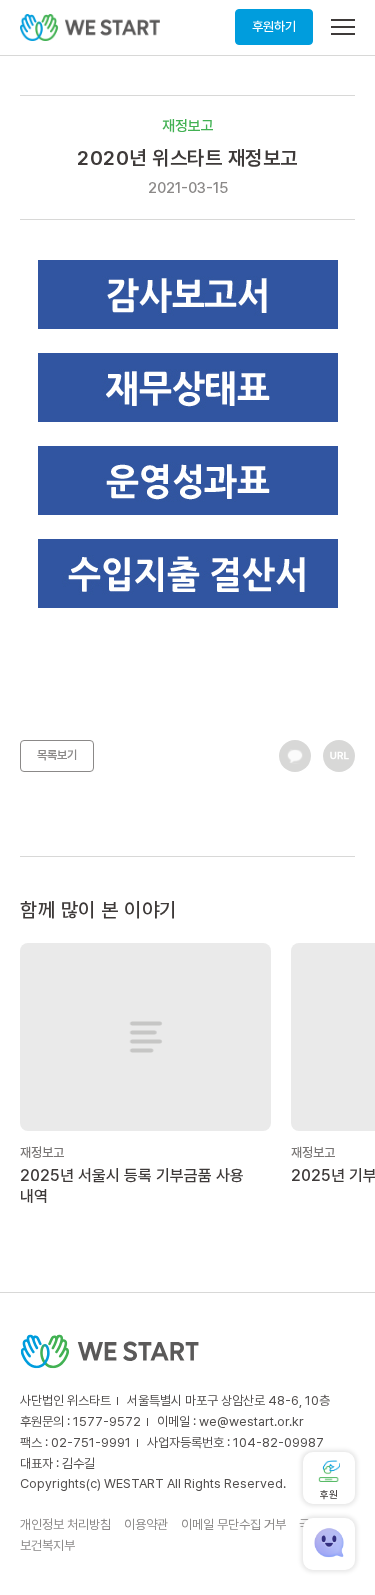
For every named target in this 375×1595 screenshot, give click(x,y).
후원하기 (274, 26)
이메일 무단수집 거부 (233, 1524)
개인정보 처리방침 (65, 1524)
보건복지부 (47, 1545)
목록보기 (57, 755)
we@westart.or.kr (251, 1421)
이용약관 (146, 1524)
